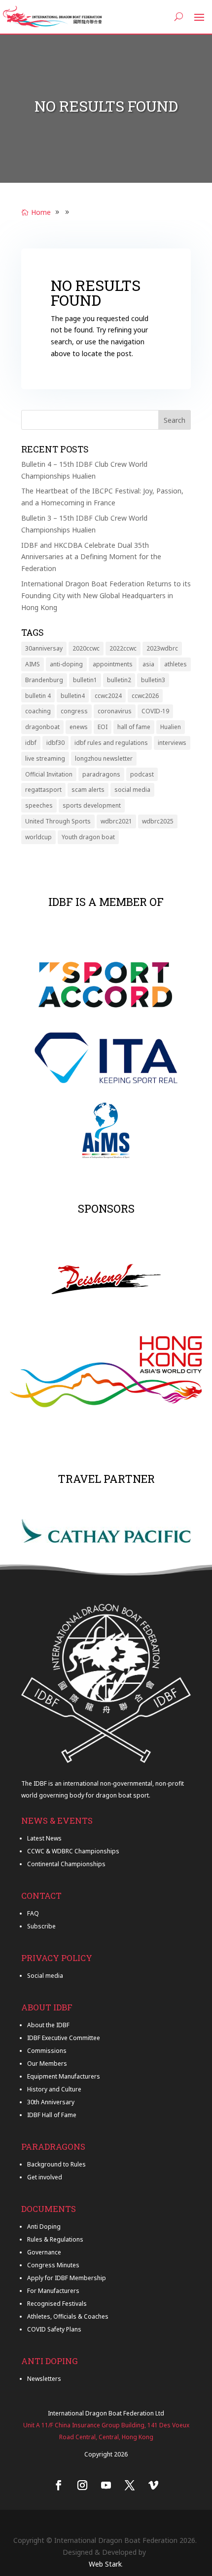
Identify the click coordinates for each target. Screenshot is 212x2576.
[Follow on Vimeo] (153, 2485)
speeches (39, 805)
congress (74, 711)
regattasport (43, 790)
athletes (176, 664)
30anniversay (44, 648)
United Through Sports (58, 821)
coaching (38, 711)
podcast (142, 774)
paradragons (101, 774)
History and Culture (54, 2089)
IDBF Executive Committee (64, 2038)
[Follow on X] (130, 2485)
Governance (44, 2252)
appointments (113, 664)
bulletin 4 (38, 696)
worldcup (38, 837)
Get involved (45, 2177)
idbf (31, 743)
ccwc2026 (145, 696)
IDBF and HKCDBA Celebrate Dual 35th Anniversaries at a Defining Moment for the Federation (91, 557)
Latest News (44, 1838)
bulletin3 (153, 680)
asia (148, 664)
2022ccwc (123, 648)
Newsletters (44, 2379)
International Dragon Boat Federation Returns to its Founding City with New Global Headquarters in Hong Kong (106, 595)
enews (79, 727)
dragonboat (42, 727)
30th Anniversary (51, 2102)
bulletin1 (85, 680)
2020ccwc (86, 648)
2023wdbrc (162, 648)
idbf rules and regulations (111, 743)
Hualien (171, 727)
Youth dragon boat (88, 837)
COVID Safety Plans (54, 2329)
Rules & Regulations (55, 2239)
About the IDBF (48, 2025)
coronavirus (115, 711)
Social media (45, 1976)
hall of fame (134, 727)
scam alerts (88, 790)
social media (132, 790)
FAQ (33, 1913)
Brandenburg (44, 680)
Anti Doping (44, 2227)
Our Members (47, 2064)
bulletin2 (119, 680)
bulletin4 (73, 696)
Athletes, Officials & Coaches (68, 2316)
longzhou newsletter (104, 758)
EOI (103, 727)
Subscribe (41, 1926)
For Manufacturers (53, 2291)
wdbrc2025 (158, 821)
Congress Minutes (53, 2265)
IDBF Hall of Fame (52, 2115)
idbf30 (55, 743)
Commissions (47, 2051)
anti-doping (66, 664)
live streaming (45, 758)
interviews (172, 743)
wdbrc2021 (116, 821)
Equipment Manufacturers (64, 2076)
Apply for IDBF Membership (67, 2278)
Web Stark (105, 2564)
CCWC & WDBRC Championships (73, 1851)
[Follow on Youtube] (106, 2485)
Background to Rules (56, 2164)
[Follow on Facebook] (59, 2485)
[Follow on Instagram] (82, 2485)
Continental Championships (66, 1864)
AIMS (33, 664)
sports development (92, 805)
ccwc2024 (108, 696)
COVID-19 (155, 711)
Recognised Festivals (57, 2304)
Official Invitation (49, 774)
